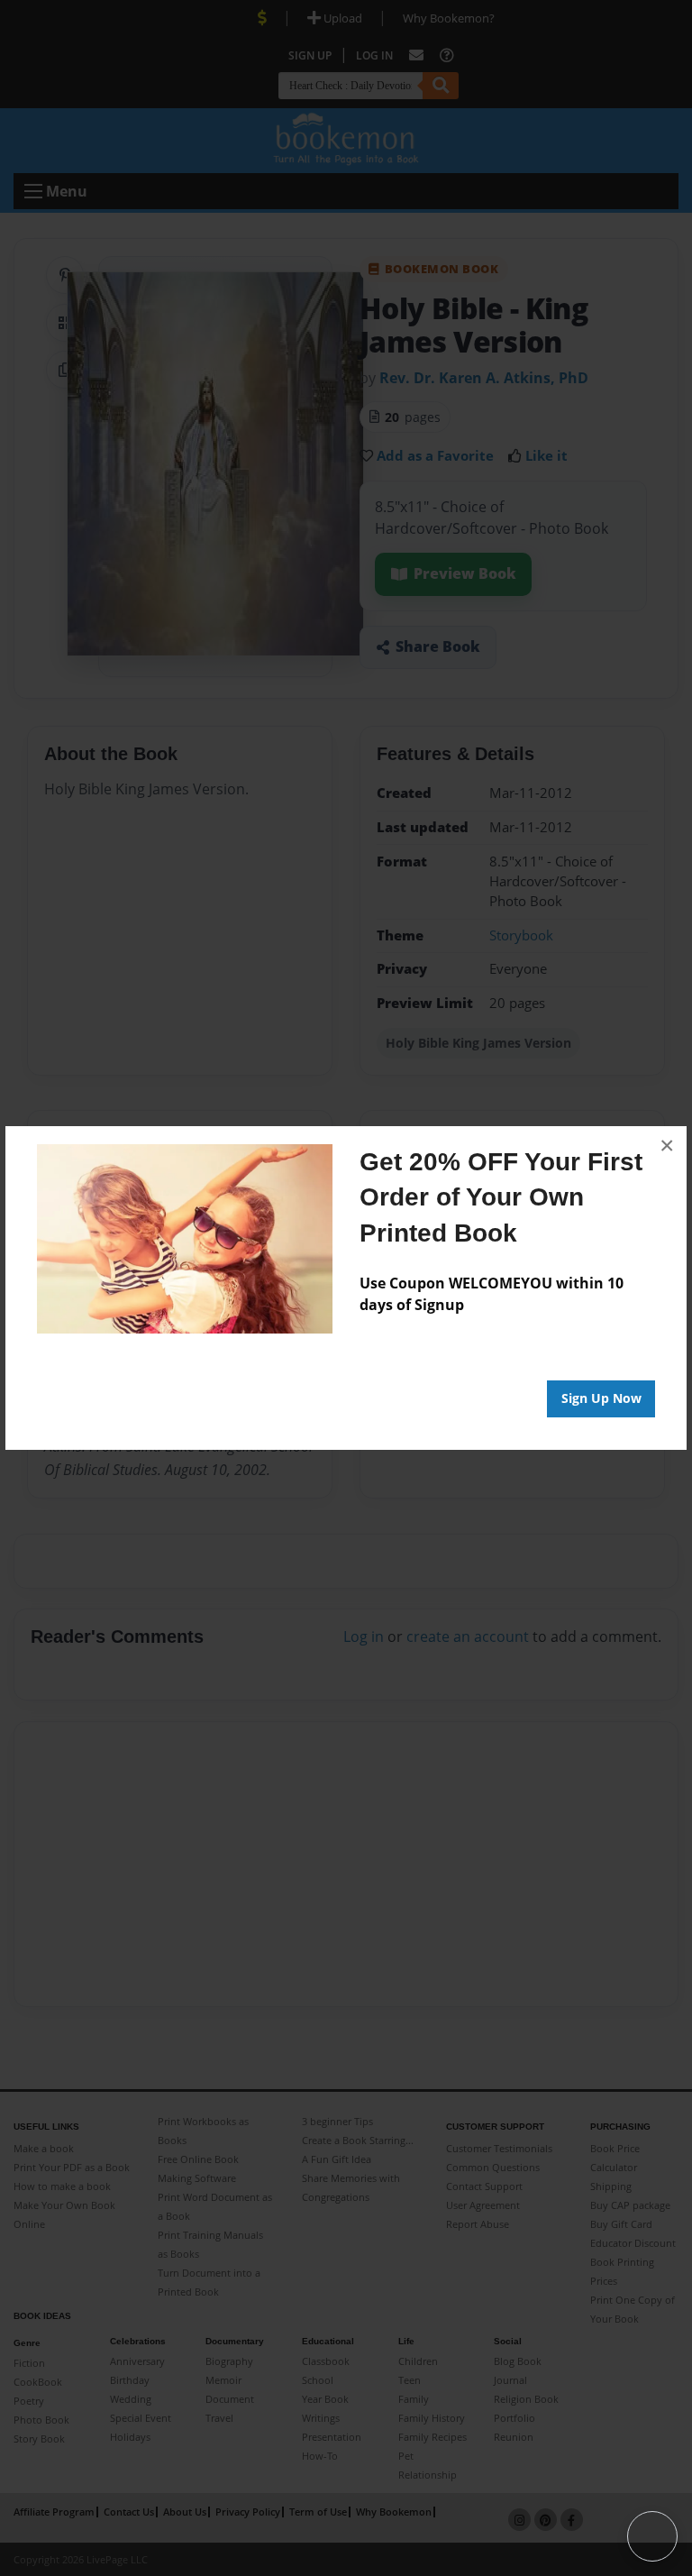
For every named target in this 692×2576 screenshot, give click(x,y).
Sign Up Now (601, 1398)
